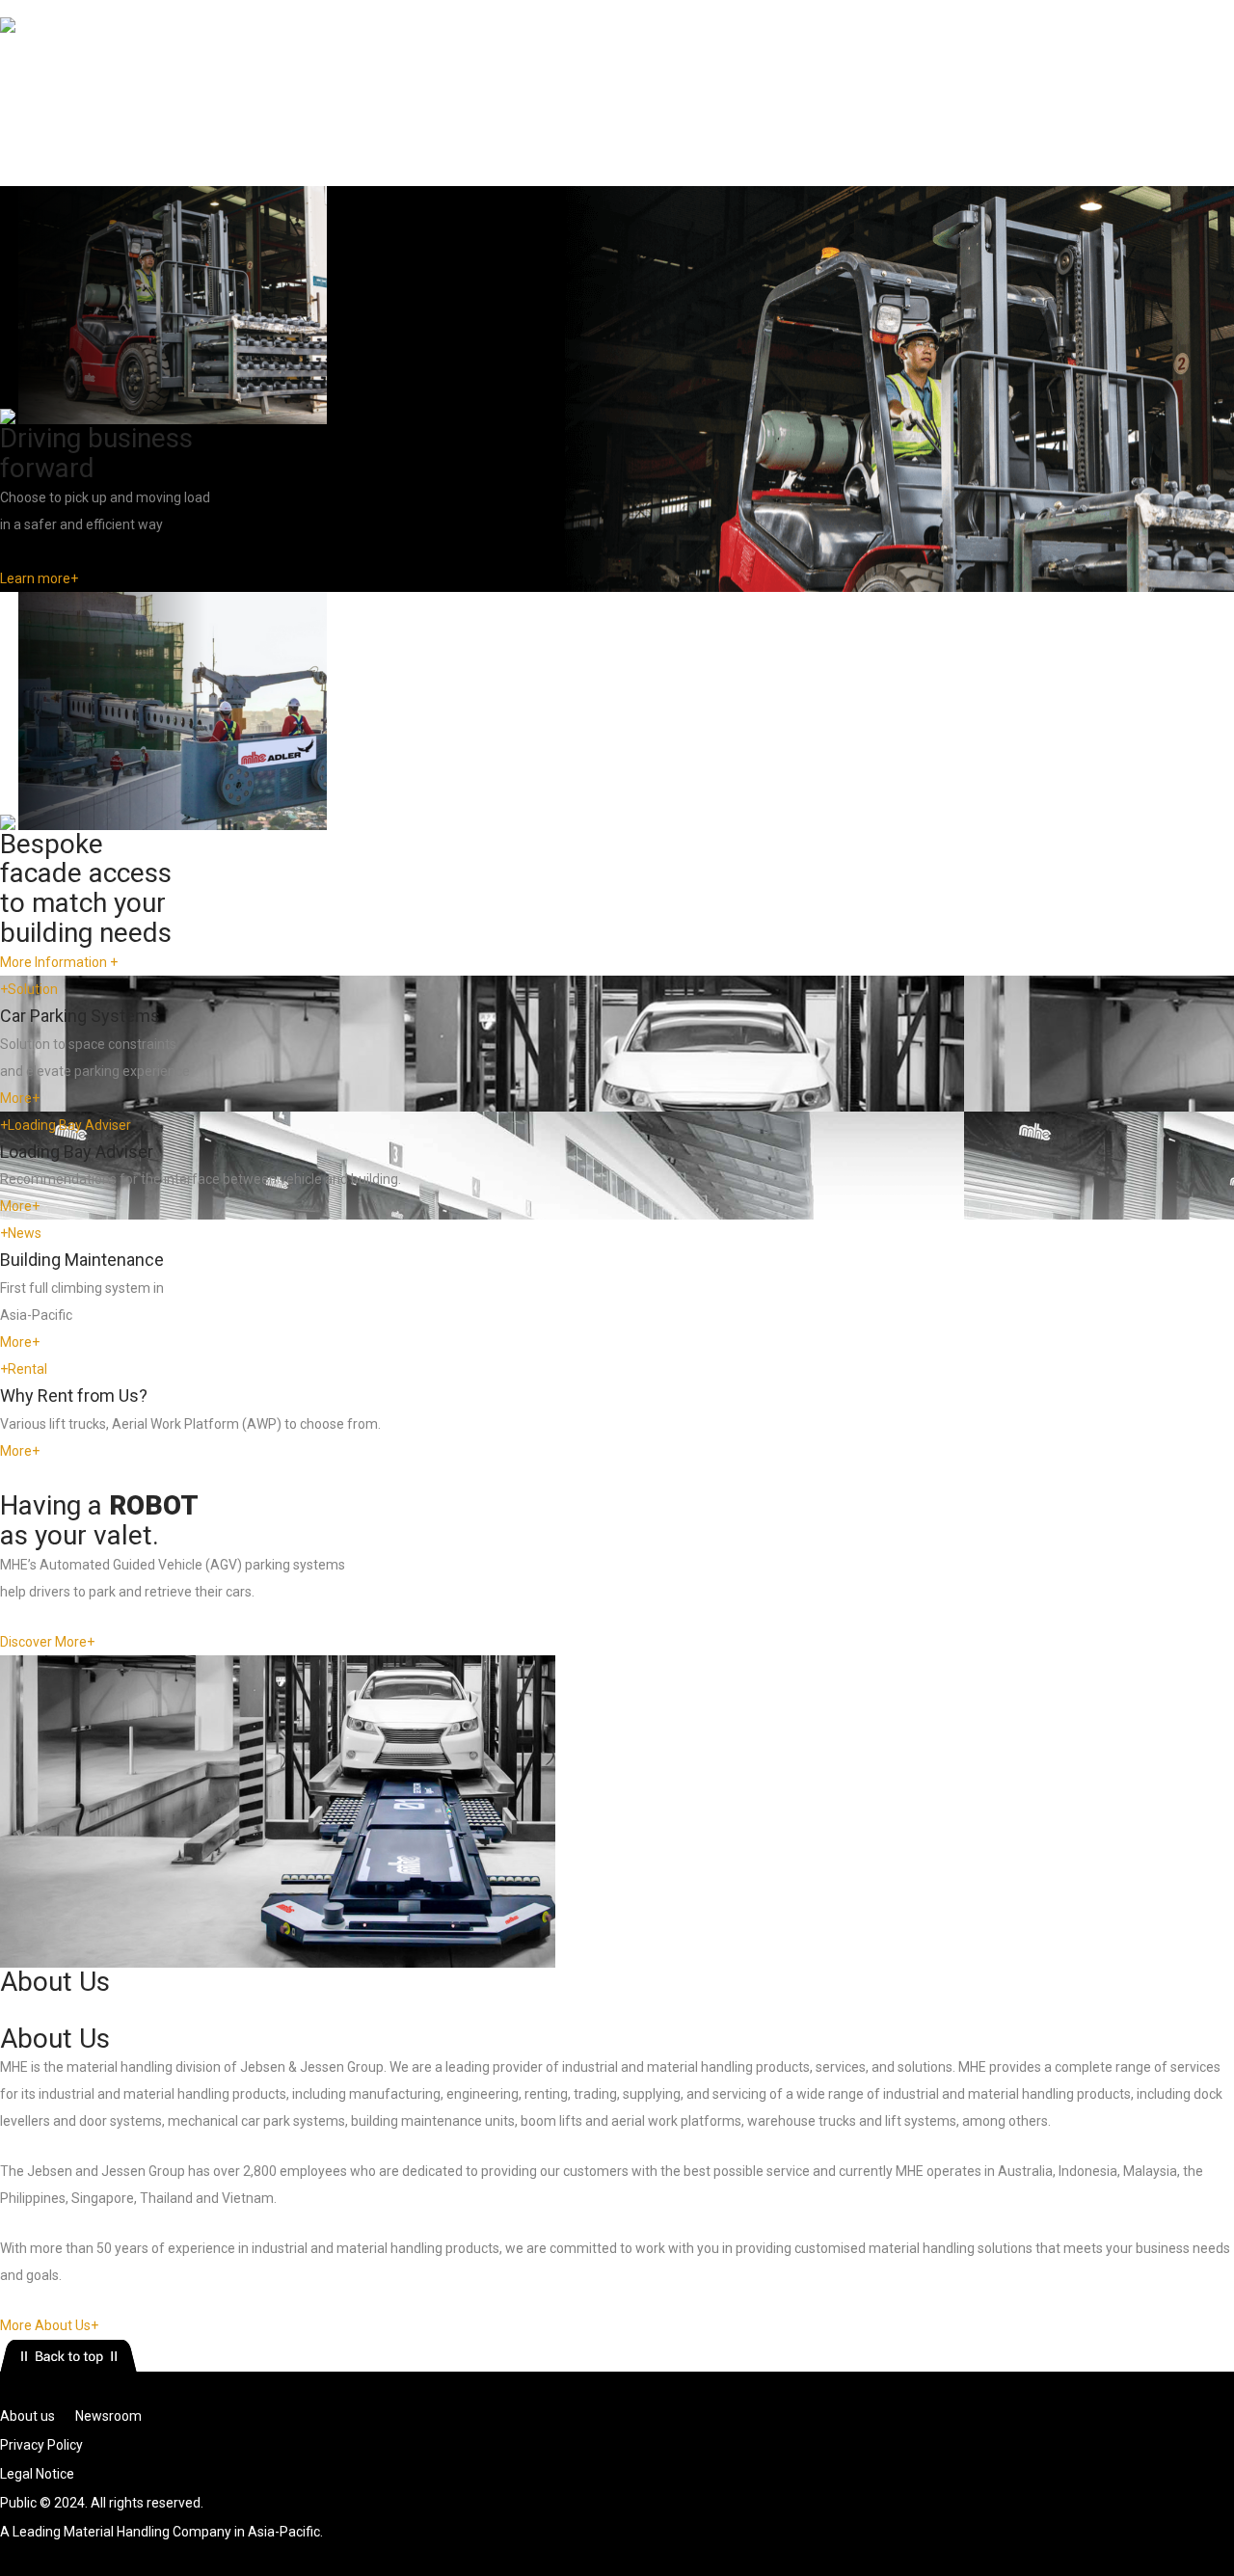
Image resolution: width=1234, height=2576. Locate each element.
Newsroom (435, 103)
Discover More (47, 1642)
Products (102, 103)
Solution (29, 989)
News (21, 1233)
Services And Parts (302, 103)
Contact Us (540, 103)
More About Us (49, 2325)
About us (27, 2416)
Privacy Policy (41, 2445)
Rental (185, 103)
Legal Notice (37, 2474)
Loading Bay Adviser (66, 1125)
